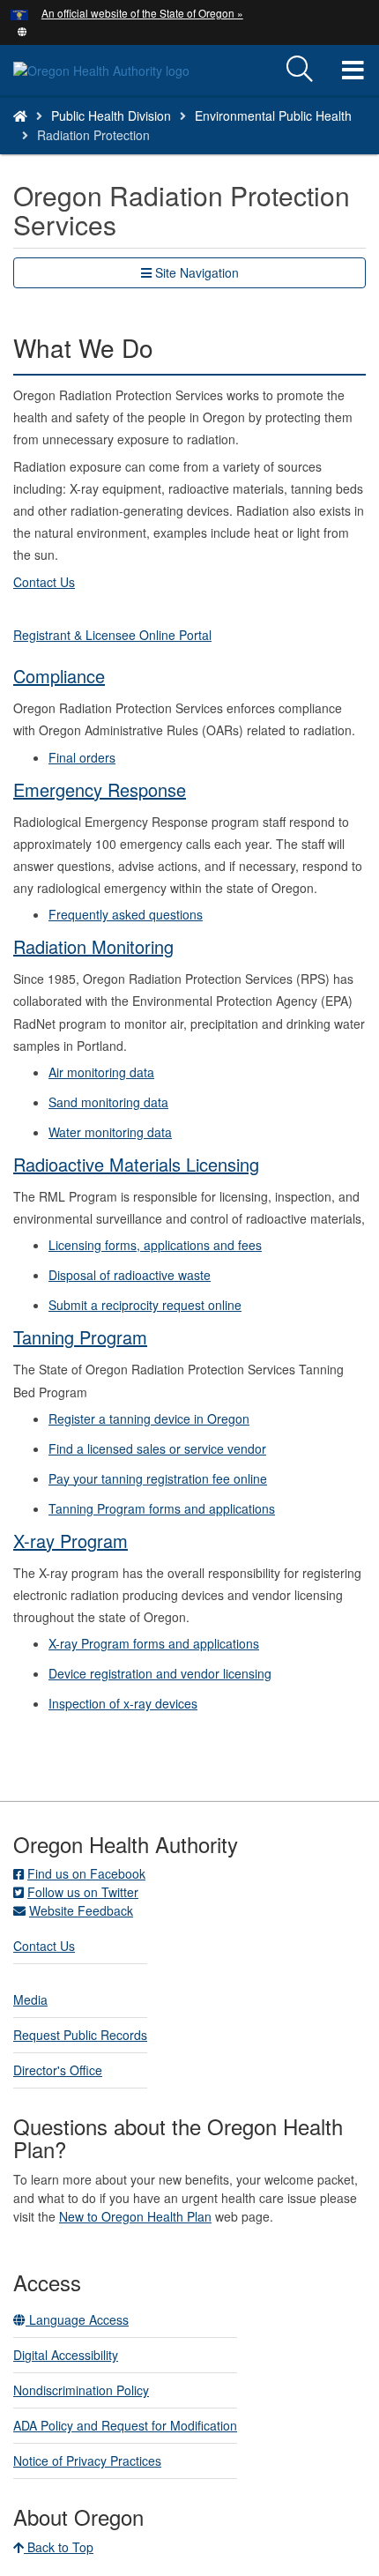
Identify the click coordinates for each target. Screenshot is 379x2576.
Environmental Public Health (273, 115)
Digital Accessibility (66, 2355)
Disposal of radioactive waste (130, 1275)
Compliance (59, 676)
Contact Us (44, 1946)
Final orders (82, 757)
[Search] (300, 70)
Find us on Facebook (86, 1873)
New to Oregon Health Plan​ (135, 2216)
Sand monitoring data (108, 1102)
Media (30, 1999)
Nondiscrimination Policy (81, 2390)
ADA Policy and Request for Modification (125, 2425)
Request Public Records (80, 2035)
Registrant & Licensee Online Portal (112, 635)
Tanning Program (80, 1337)
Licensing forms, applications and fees (155, 1245)
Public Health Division (111, 115)
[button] (22, 30)
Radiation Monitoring (93, 946)
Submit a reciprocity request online (145, 1305)
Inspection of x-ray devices (123, 1703)
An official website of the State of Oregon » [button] (142, 13)
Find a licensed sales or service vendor (157, 1448)
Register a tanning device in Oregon (149, 1418)
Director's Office (58, 2070)
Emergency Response (100, 789)
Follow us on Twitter (83, 1892)
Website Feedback (81, 1910)
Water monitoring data (110, 1132)
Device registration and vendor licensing (160, 1673)
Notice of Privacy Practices (87, 2461)
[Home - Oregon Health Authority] (20, 115)
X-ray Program (71, 1541)
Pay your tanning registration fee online (158, 1478)
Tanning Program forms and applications (162, 1508)
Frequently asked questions (126, 914)
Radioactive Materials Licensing (136, 1164)
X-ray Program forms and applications (154, 1643)
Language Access (77, 2319)
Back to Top (59, 2547)
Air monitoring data (101, 1072)
